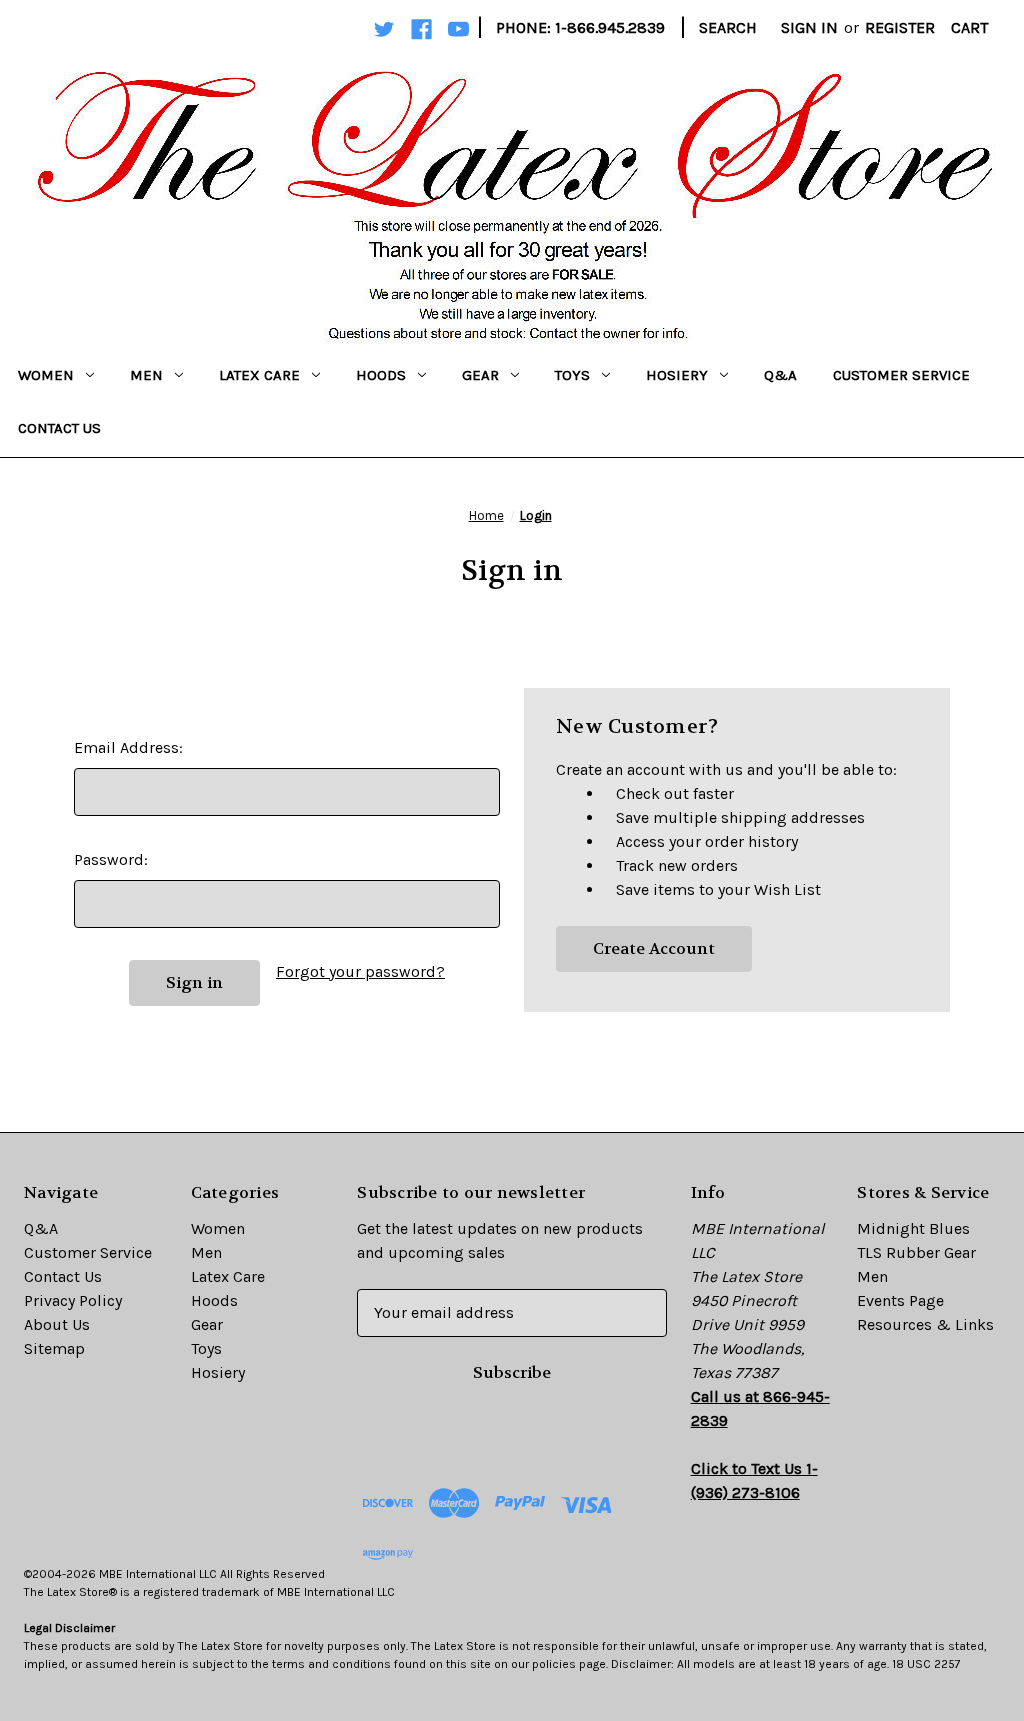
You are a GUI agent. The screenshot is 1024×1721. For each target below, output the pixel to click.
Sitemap (54, 1348)
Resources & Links (925, 1324)
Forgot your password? (360, 971)
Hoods (381, 375)
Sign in (809, 27)
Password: (111, 859)
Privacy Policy (73, 1300)
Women (46, 375)
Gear (480, 375)
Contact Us (59, 428)
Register (900, 27)
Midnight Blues (913, 1228)
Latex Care (259, 375)
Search (728, 27)
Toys (572, 375)
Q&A (780, 375)
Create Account (654, 948)
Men (146, 375)
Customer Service (901, 375)
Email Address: (128, 747)
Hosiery (677, 375)
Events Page (900, 1300)
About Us (57, 1324)
